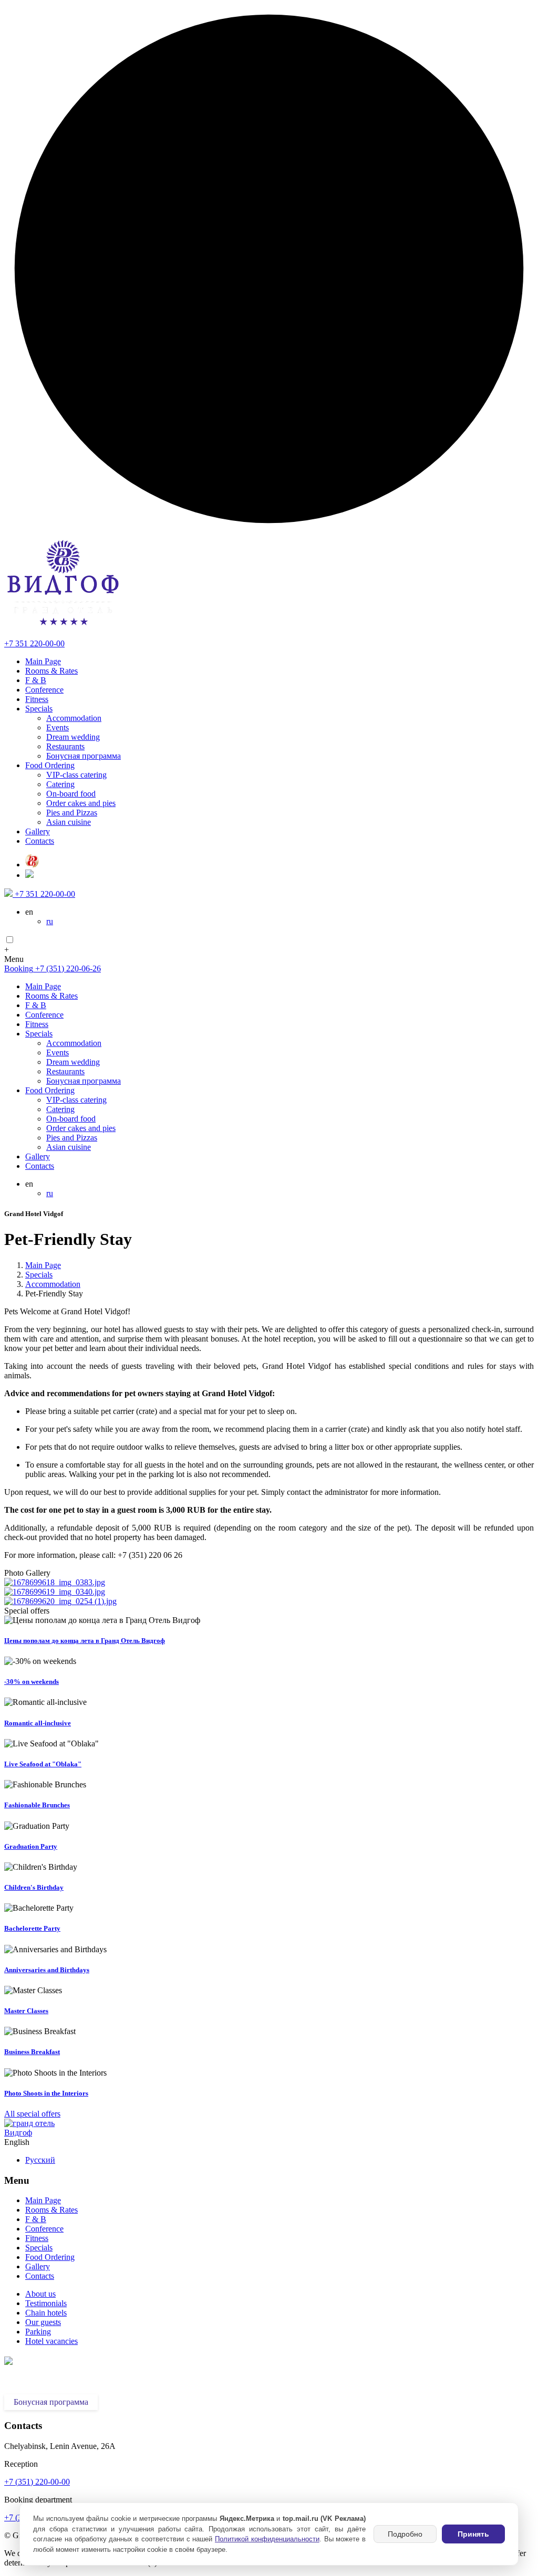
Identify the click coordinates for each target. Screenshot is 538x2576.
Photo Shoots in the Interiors (46, 2093)
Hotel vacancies (51, 2341)
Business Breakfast (32, 2052)
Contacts (40, 841)
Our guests (43, 2322)
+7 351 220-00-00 (34, 643)
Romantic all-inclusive (38, 1723)
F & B (36, 680)
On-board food (71, 794)
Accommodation (74, 718)
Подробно (405, 2534)
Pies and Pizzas (72, 813)
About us (40, 2294)
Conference (44, 690)
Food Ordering (50, 765)
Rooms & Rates (51, 671)
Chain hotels (46, 2313)
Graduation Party (31, 1846)
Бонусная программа (84, 756)
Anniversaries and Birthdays (47, 1970)
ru (50, 921)
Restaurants (65, 746)
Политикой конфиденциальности (267, 2539)
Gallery (38, 831)
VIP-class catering (76, 775)
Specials (39, 709)
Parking (38, 2332)
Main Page (43, 661)
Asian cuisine (69, 822)
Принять (473, 2534)
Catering (60, 784)
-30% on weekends (32, 1682)
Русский (40, 2160)
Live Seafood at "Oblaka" (43, 1764)
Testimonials (46, 2303)
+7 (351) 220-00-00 (37, 2482)
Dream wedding (73, 737)
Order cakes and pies (81, 803)
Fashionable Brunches (37, 1805)
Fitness (37, 699)
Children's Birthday (34, 1887)
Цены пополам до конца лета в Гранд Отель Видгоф (85, 1641)
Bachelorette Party (32, 1928)
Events (58, 727)
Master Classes (26, 2011)
